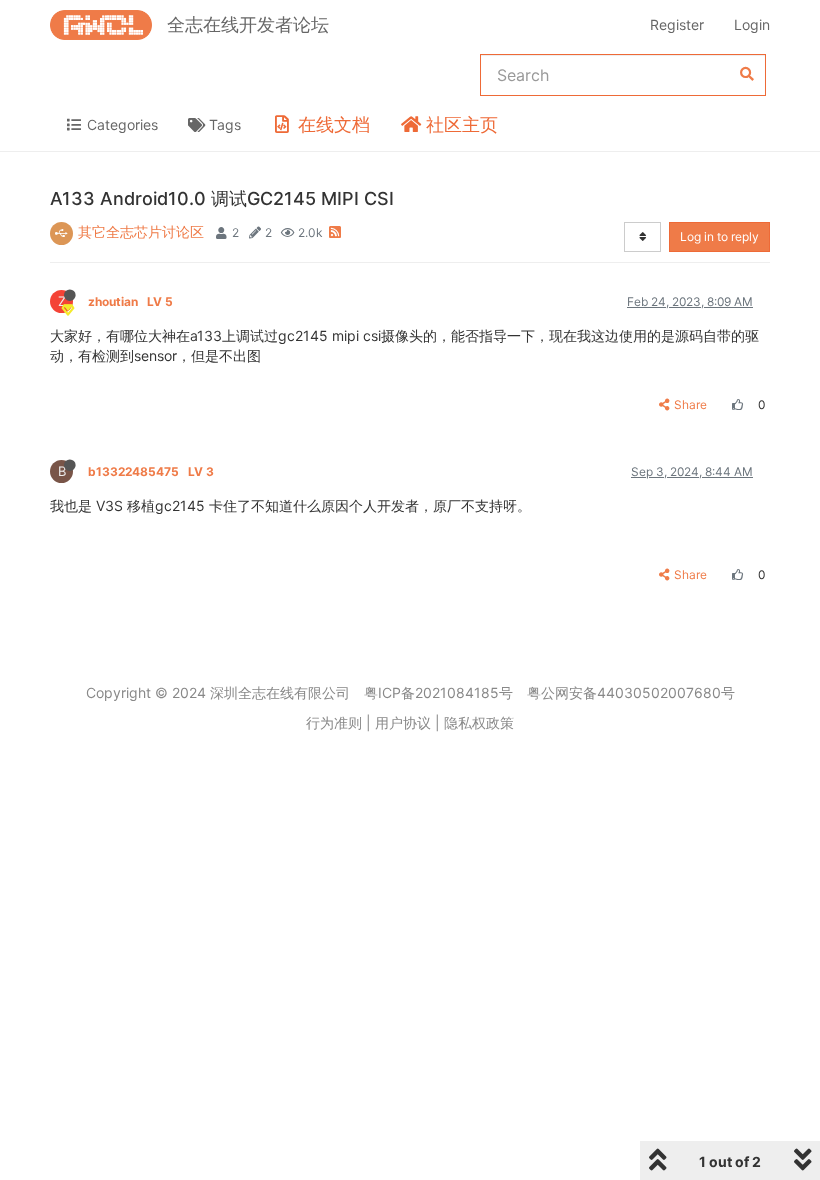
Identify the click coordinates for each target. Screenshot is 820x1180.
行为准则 (334, 722)
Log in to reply (719, 236)
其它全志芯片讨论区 (141, 231)
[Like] (735, 404)
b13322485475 (151, 471)
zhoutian (130, 301)
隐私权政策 (479, 722)
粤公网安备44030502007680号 (631, 692)
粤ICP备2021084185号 (438, 692)
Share (690, 404)
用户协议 (403, 722)
